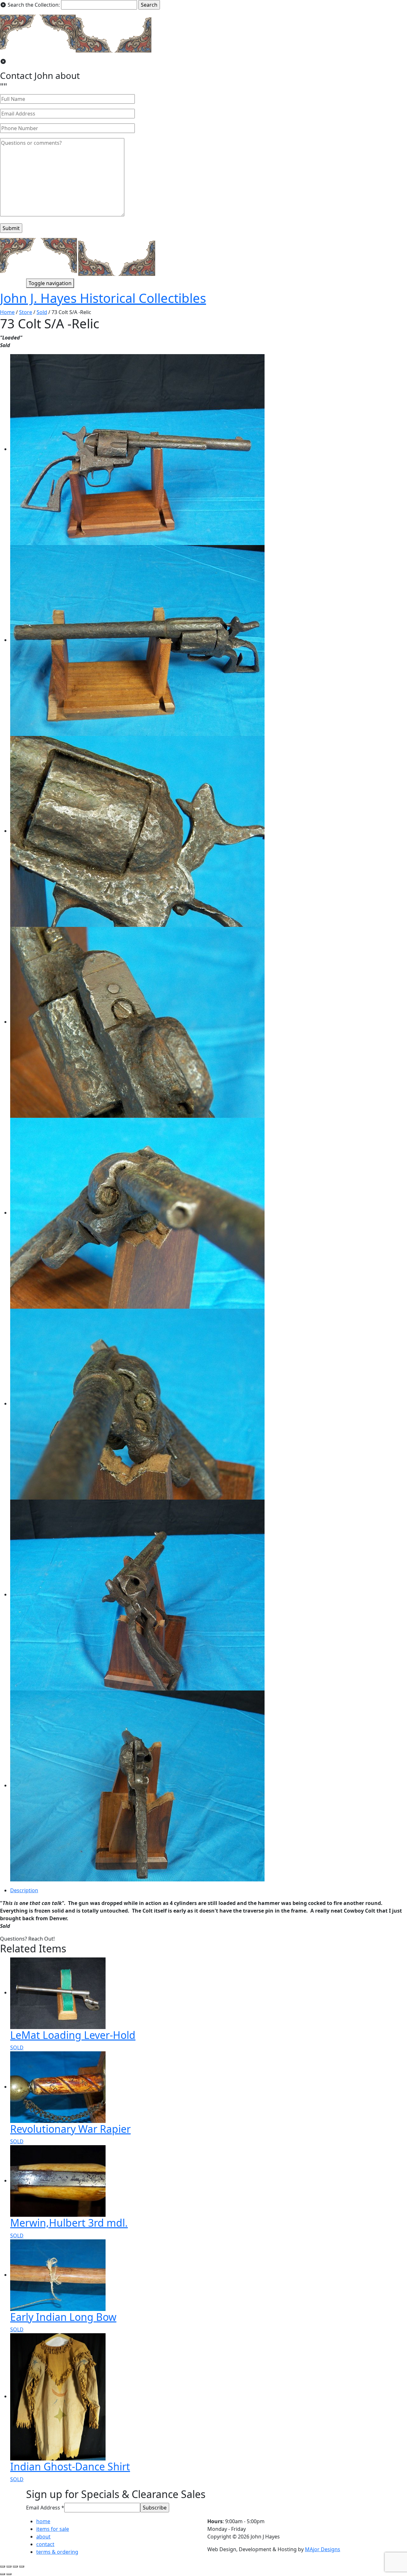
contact (45, 2544)
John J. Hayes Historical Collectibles (103, 298)
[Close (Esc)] (3, 2566)
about (43, 2537)
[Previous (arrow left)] (3, 2574)
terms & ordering (57, 2552)
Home (7, 312)
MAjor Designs (323, 2549)
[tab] (209, 1890)
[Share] (9, 2566)
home (43, 2521)
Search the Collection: (34, 5)
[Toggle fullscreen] (15, 2566)
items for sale (53, 2529)
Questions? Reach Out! (27, 1939)
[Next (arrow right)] (9, 2574)
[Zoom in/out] (22, 2566)
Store (26, 312)
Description (24, 1890)
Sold (42, 312)
